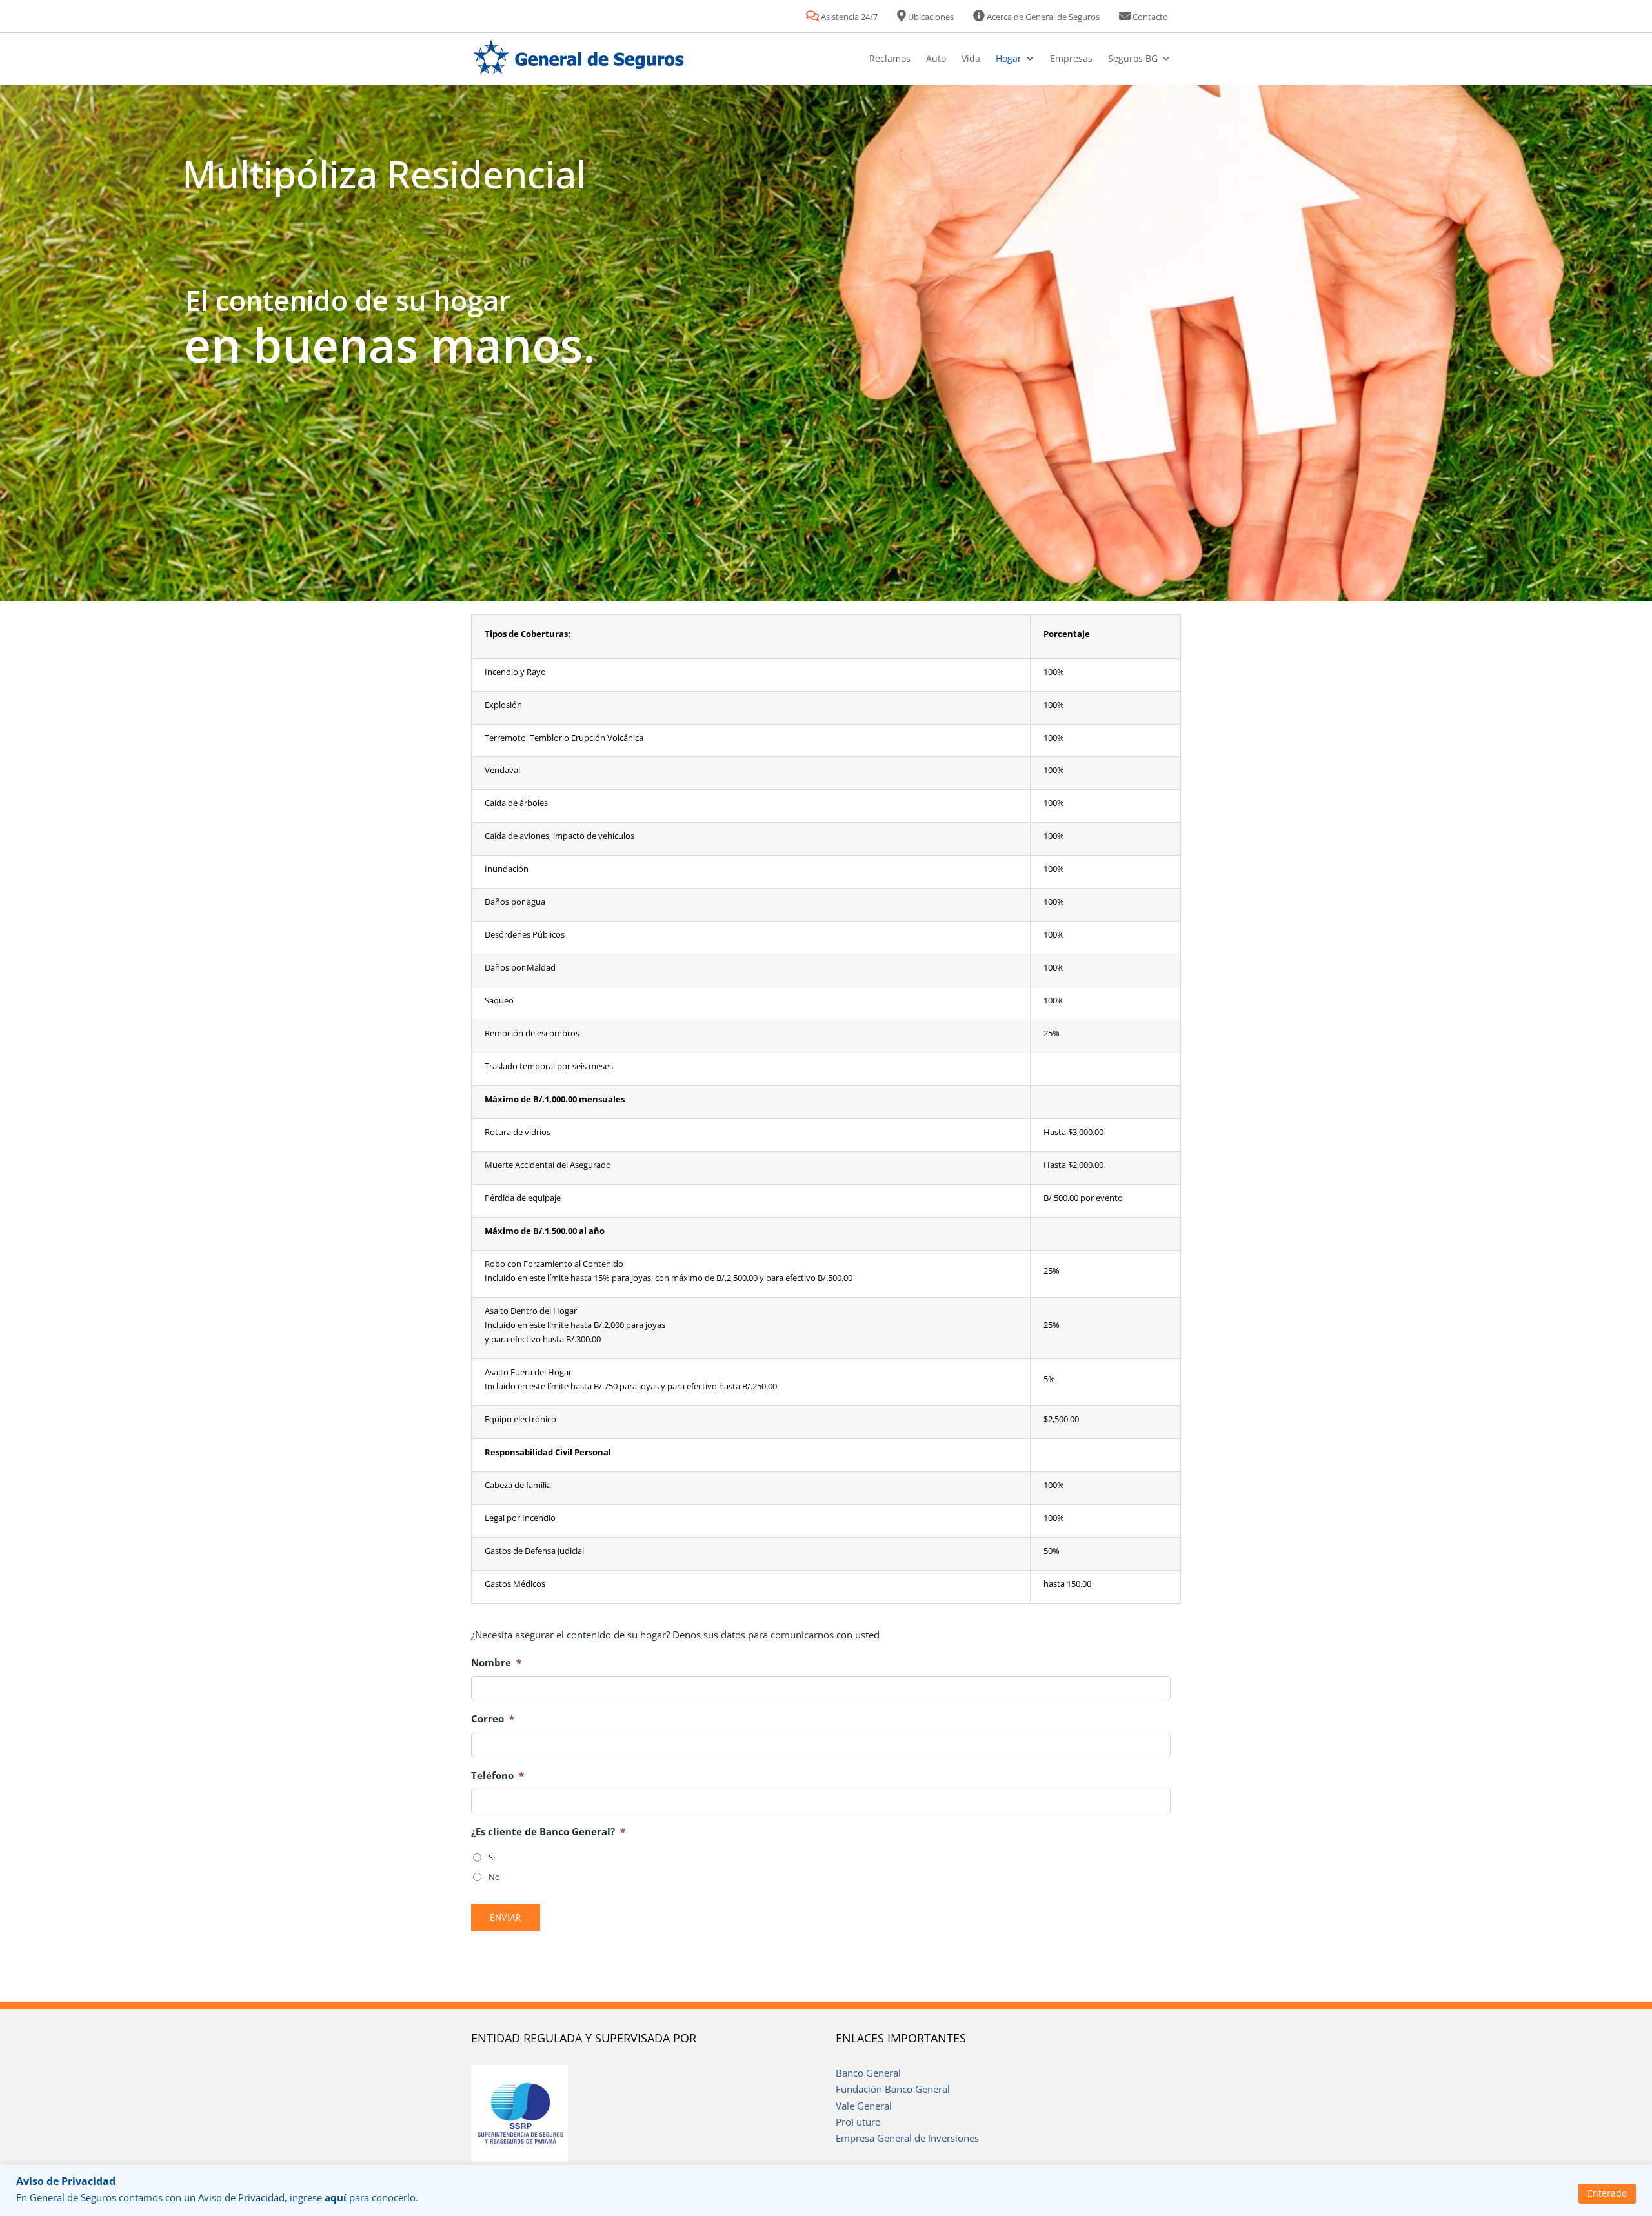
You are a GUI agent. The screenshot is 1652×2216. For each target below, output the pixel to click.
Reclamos (890, 58)
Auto (936, 58)
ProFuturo (858, 2122)
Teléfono (498, 1776)
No (494, 1877)
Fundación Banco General (893, 2089)
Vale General (864, 2106)
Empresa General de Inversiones (907, 2138)
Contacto (1149, 17)
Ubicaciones (930, 17)
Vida (971, 58)
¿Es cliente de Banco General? (548, 1832)
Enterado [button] (1607, 2193)
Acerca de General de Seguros (1042, 17)
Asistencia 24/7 (848, 17)
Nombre (496, 1663)
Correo (493, 1719)
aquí (336, 2197)
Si (492, 1857)
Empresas (1071, 58)
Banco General (868, 2073)
